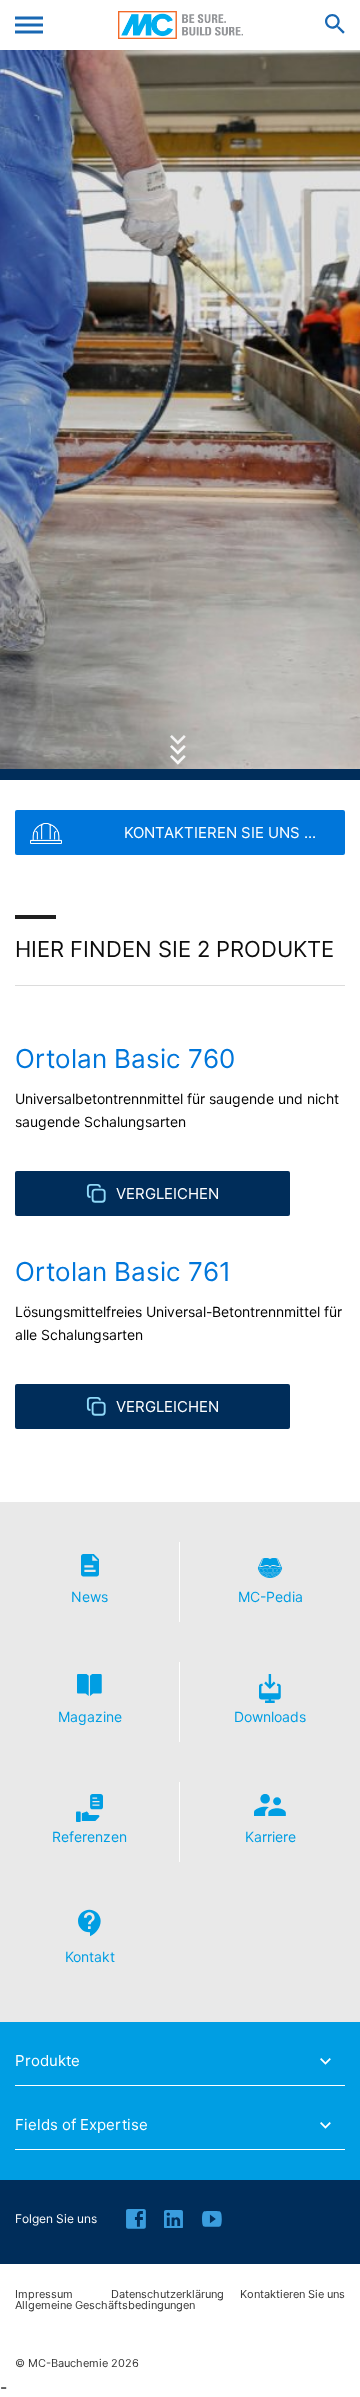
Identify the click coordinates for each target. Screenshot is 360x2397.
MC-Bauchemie (180, 25)
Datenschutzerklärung (167, 2294)
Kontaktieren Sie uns (292, 2294)
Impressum (44, 2294)
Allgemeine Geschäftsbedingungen (105, 2305)
